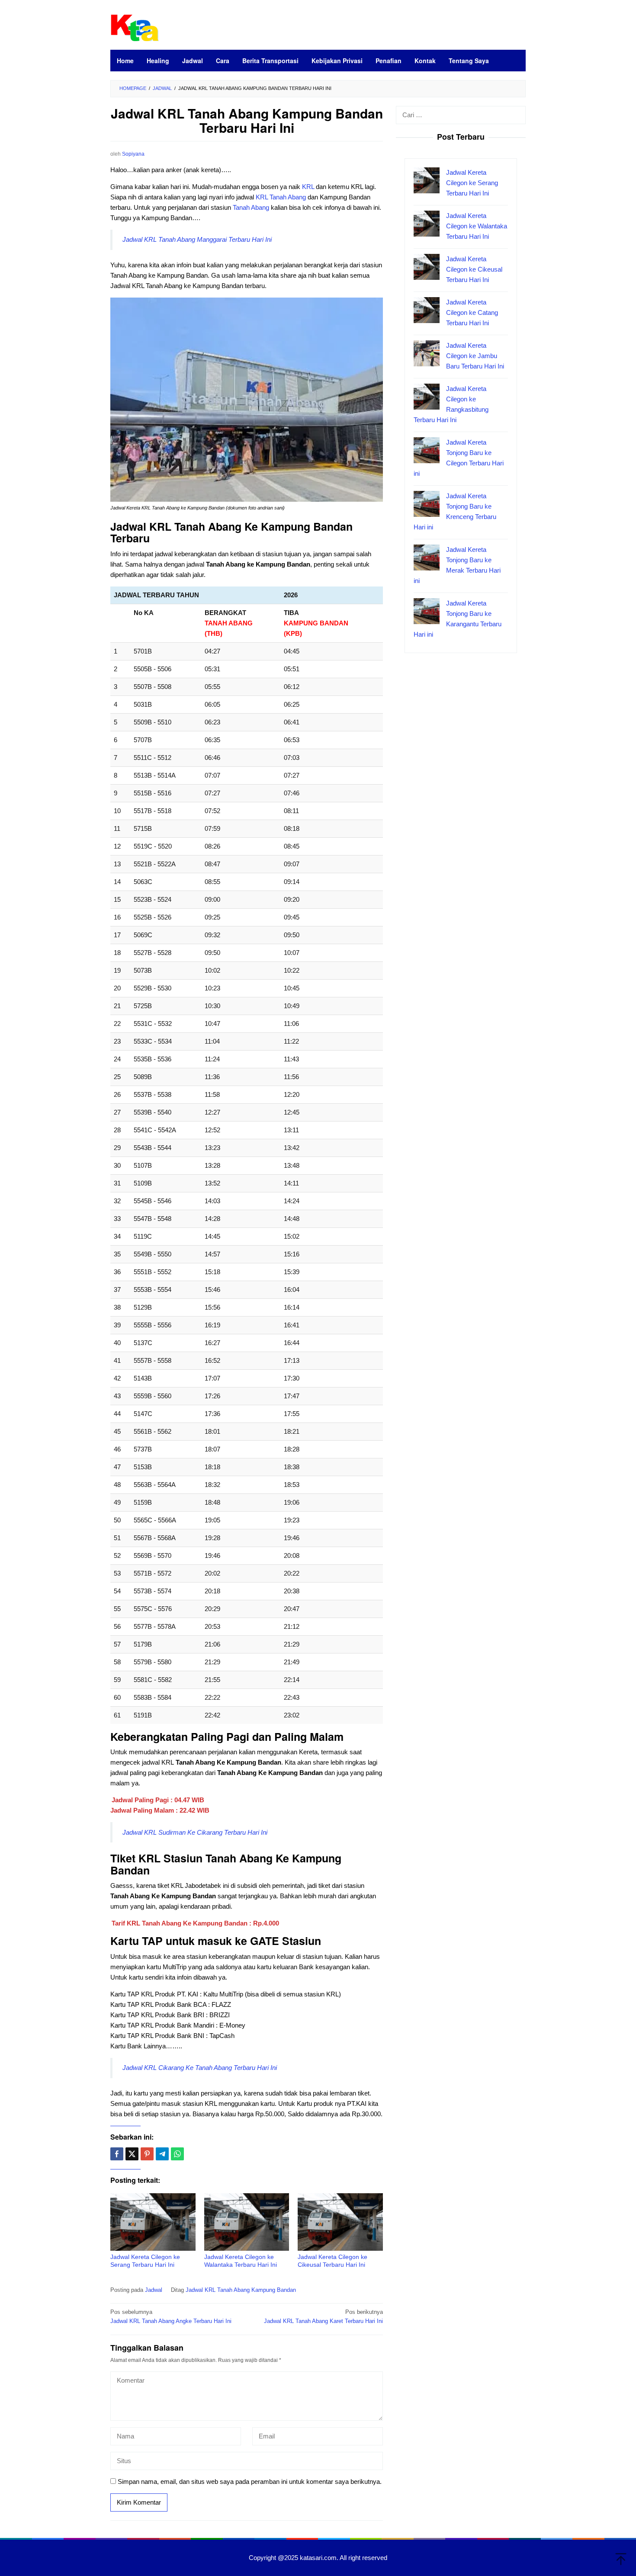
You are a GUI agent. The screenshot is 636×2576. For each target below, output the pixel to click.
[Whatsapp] (177, 2154)
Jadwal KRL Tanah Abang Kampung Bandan (241, 2290)
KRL (308, 187)
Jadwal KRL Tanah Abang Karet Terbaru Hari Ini (323, 2316)
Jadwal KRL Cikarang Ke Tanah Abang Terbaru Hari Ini (200, 2068)
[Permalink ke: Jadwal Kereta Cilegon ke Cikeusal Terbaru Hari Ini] (340, 2222)
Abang (297, 197)
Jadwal (154, 2290)
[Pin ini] (147, 2154)
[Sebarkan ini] (117, 2154)
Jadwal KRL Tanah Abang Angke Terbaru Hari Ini (171, 2316)
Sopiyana (133, 154)
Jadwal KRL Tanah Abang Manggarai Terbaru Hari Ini (197, 239)
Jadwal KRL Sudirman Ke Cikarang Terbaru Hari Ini (195, 1832)
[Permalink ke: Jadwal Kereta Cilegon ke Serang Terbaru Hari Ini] (153, 2222)
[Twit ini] (132, 2154)
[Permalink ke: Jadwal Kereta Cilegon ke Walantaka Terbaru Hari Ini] (247, 2222)
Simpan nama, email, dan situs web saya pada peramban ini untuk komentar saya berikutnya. (250, 2481)
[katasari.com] (135, 27)
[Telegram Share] (162, 2154)
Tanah (278, 197)
